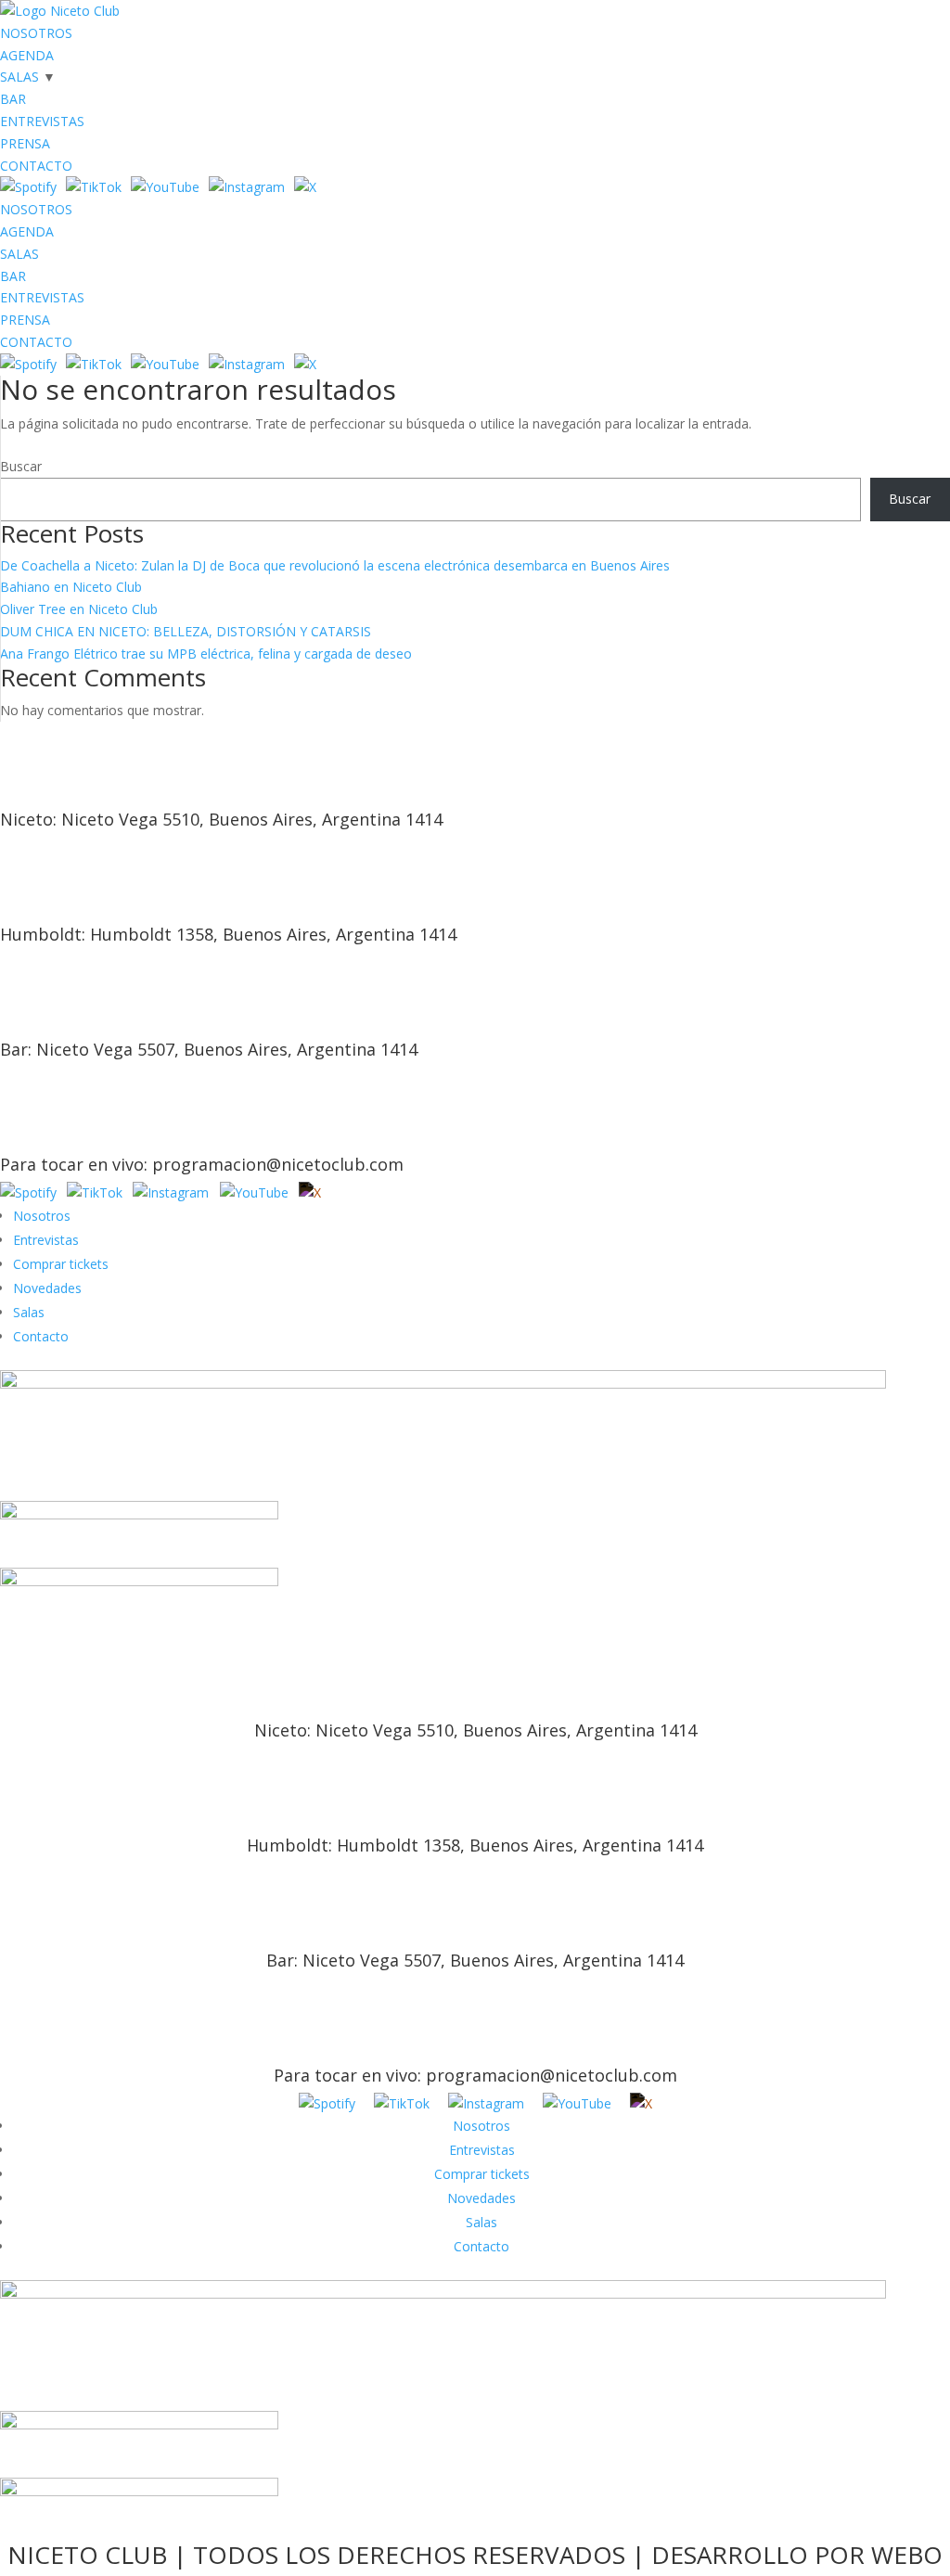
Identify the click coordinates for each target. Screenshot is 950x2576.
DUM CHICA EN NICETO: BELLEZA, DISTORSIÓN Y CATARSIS (186, 631)
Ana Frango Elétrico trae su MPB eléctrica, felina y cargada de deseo (206, 654)
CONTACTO (36, 166)
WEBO (907, 2555)
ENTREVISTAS (42, 121)
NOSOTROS (36, 33)
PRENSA (25, 143)
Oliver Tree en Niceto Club (79, 609)
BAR (13, 99)
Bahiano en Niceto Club (71, 587)
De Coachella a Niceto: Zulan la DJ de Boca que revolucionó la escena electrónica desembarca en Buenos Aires (335, 565)
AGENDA (27, 55)
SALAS (19, 77)
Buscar (21, 466)
